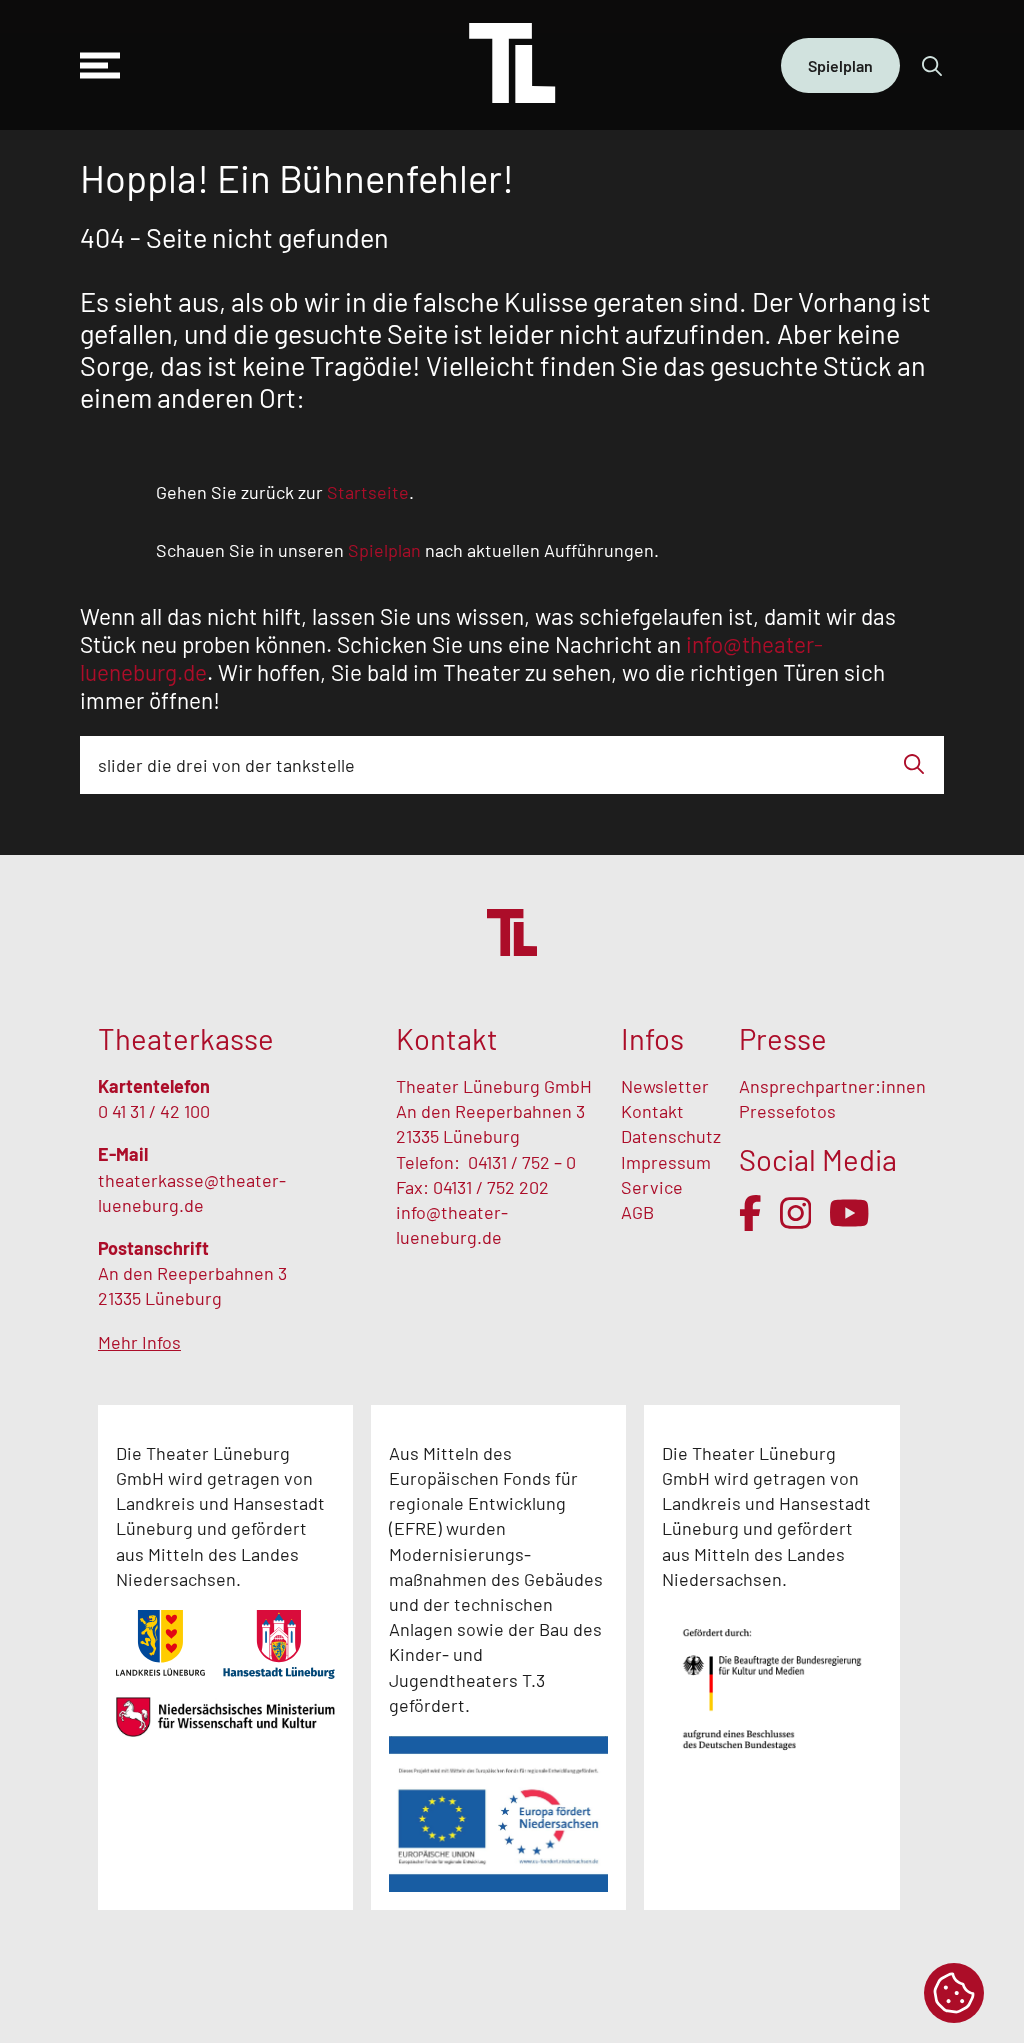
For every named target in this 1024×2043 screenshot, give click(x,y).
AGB (637, 1212)
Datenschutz (671, 1136)
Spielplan (840, 65)
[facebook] (750, 1213)
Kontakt (652, 1111)
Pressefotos (787, 1111)
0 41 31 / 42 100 (154, 1111)
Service (654, 1187)
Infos (652, 1038)
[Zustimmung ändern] (954, 1993)
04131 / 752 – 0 (522, 1162)
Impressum (666, 1162)
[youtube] (849, 1213)
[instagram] (796, 1213)
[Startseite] (512, 65)
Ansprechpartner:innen (832, 1086)
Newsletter (665, 1086)
